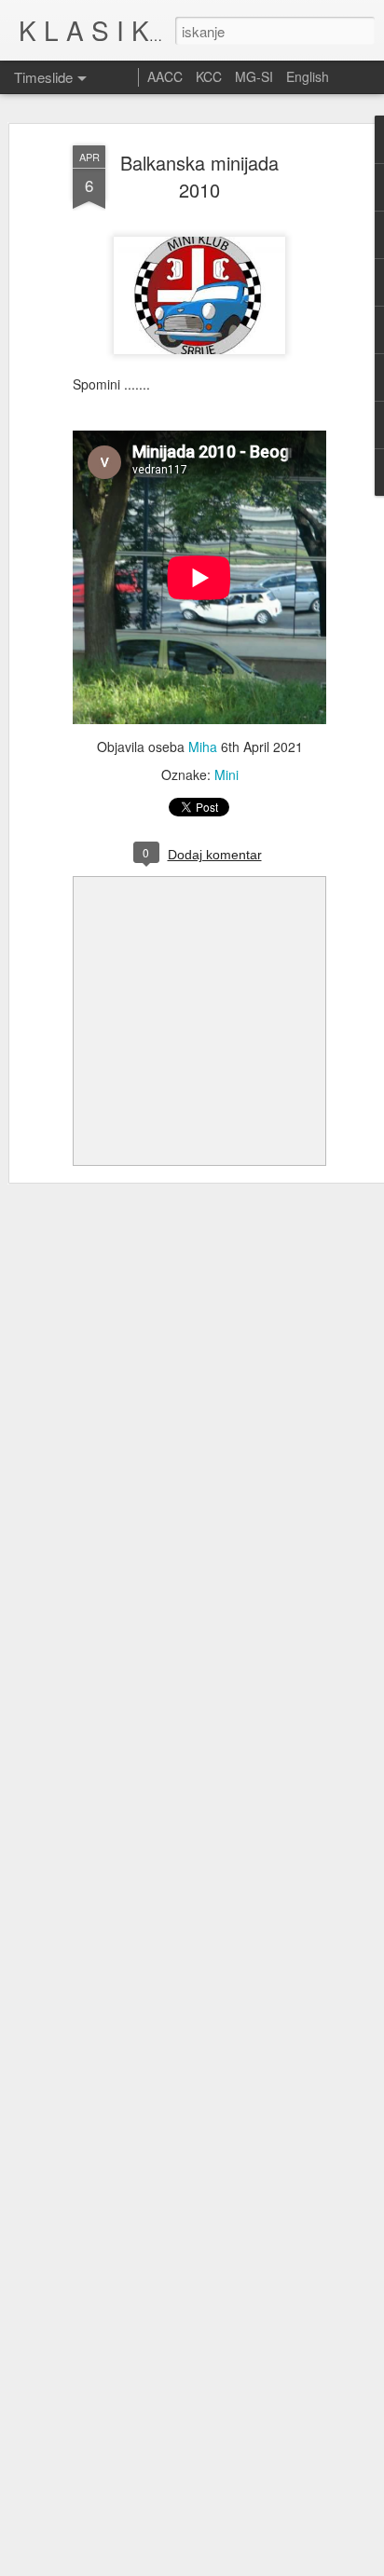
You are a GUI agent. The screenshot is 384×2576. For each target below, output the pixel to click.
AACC (165, 76)
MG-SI (254, 76)
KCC (209, 76)
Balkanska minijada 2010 (199, 176)
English (308, 76)
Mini (226, 774)
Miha (203, 747)
